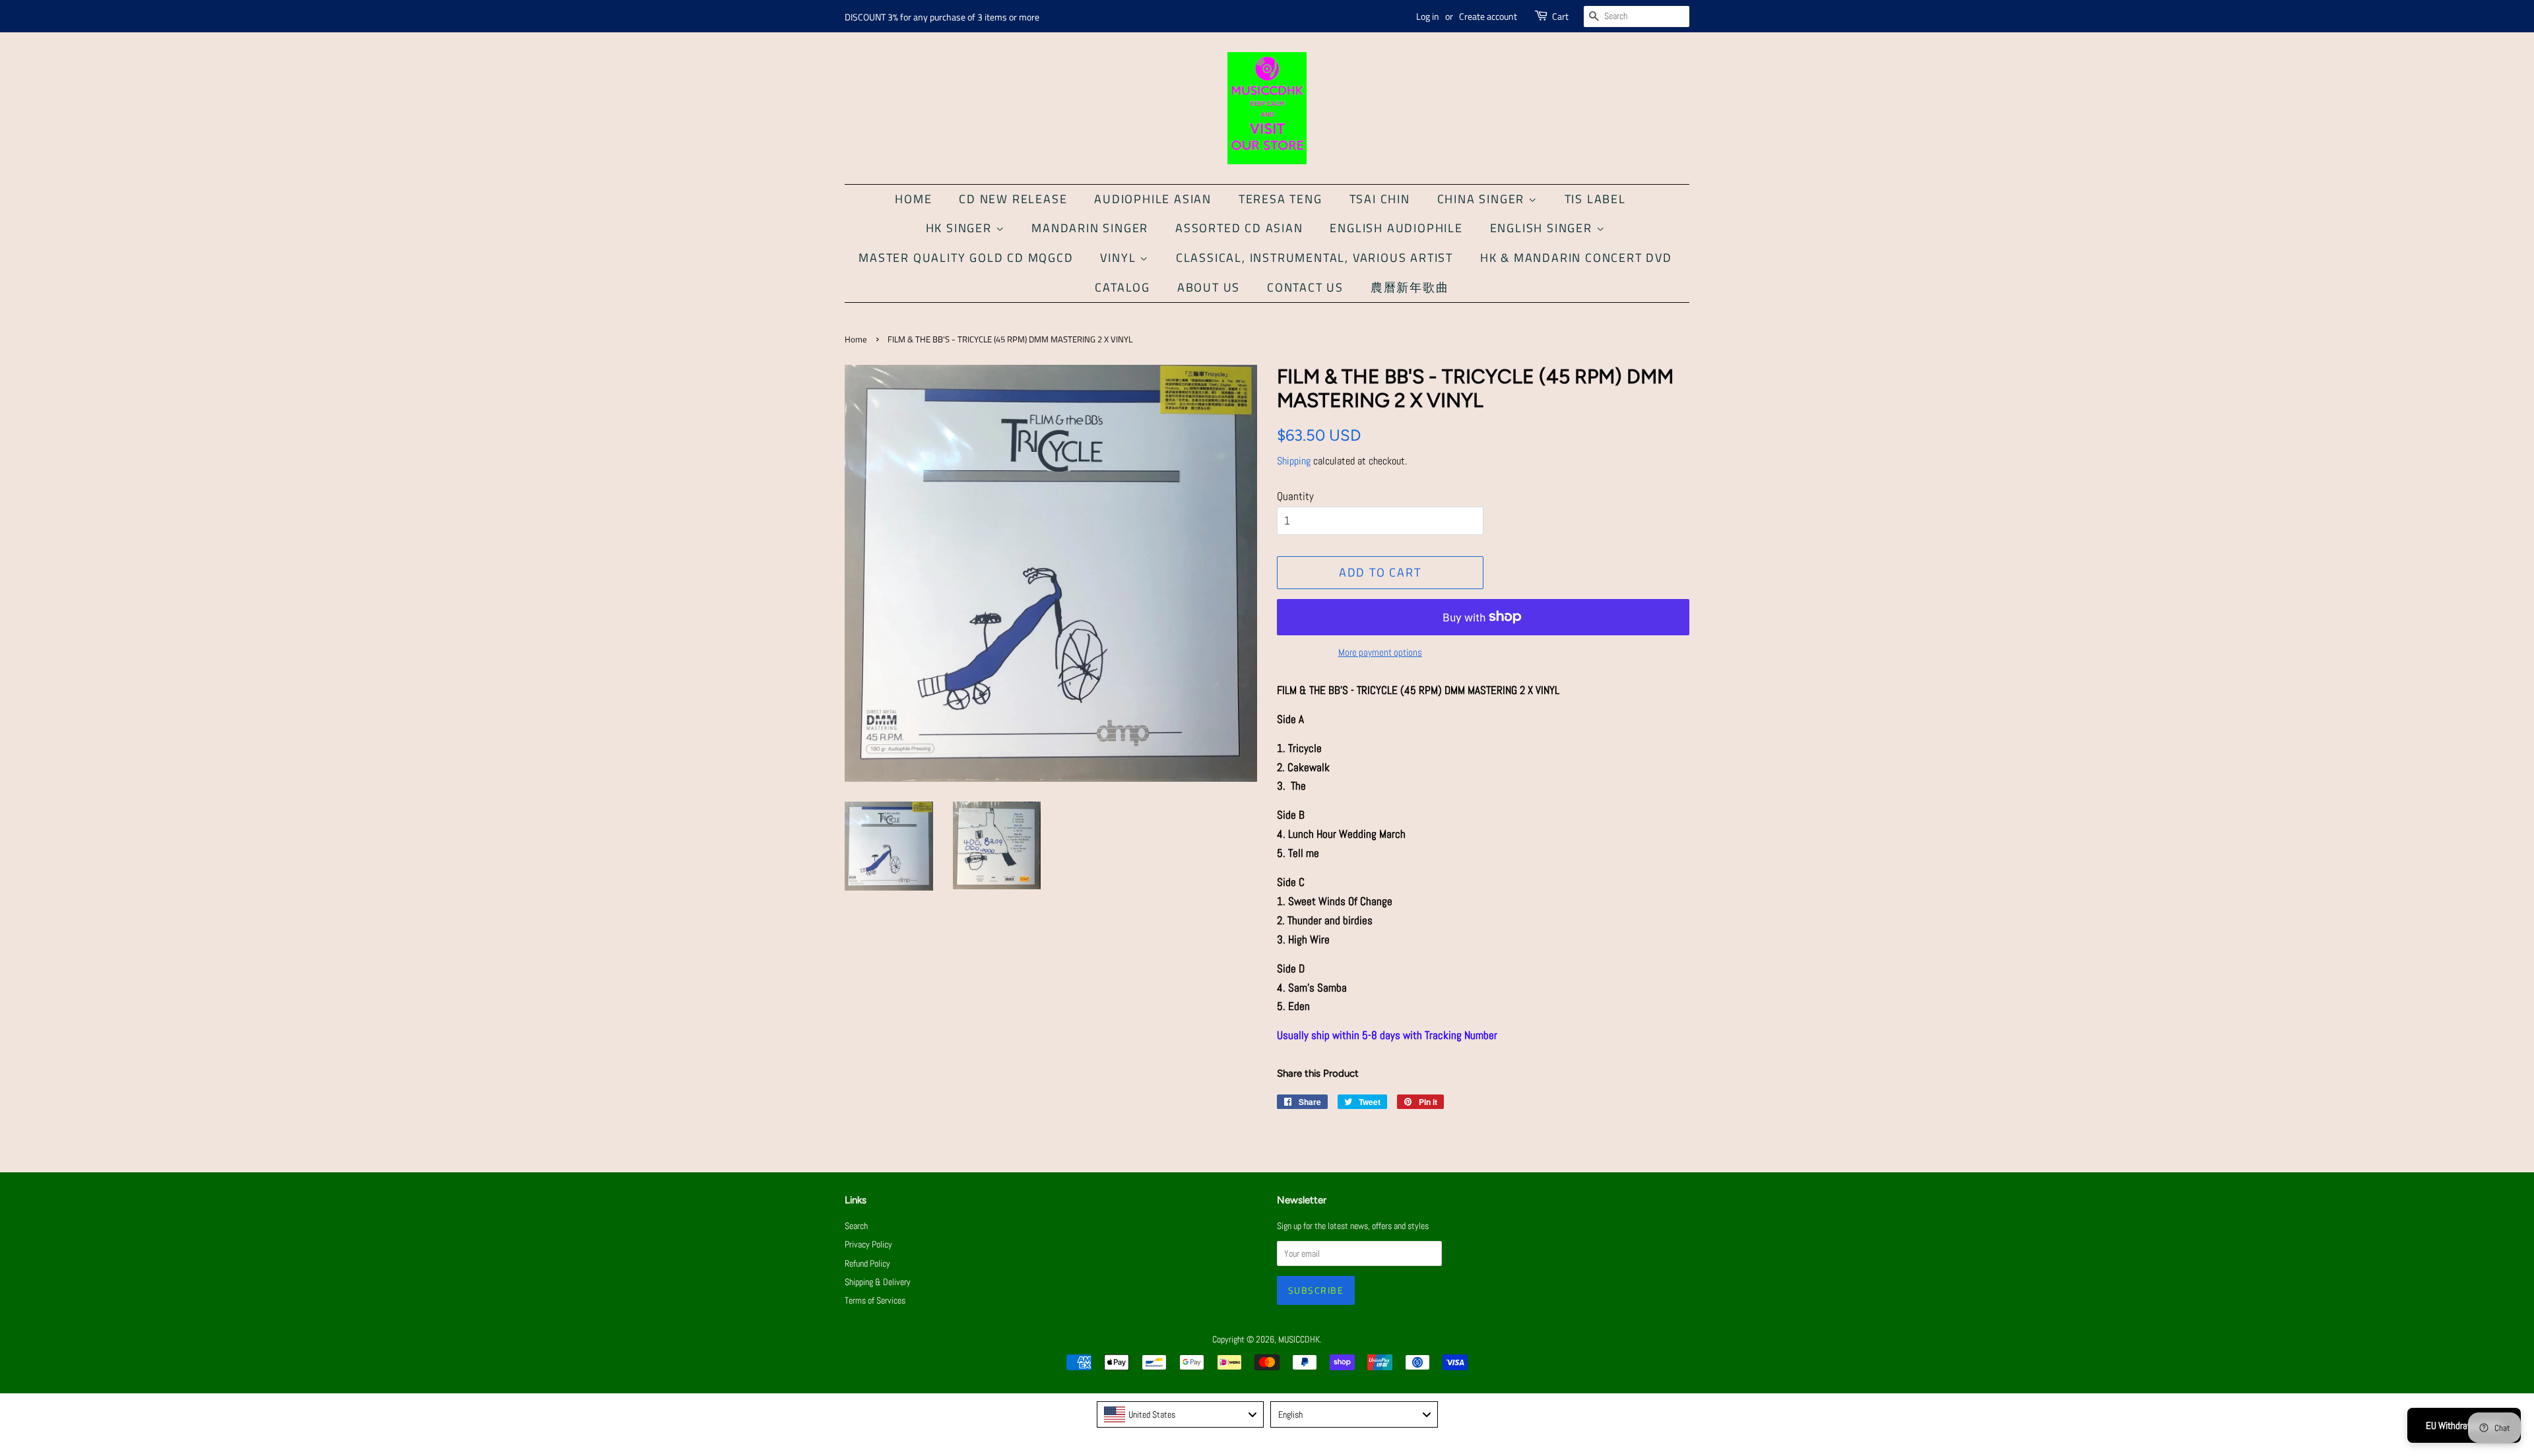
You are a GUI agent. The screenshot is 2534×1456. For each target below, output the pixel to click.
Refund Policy (867, 1263)
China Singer (1483, 199)
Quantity (1295, 496)
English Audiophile (1396, 228)
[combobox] (1181, 1414)
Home (913, 199)
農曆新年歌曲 (1410, 287)
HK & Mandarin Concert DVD (1576, 258)
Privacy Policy (868, 1244)
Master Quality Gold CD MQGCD (966, 258)
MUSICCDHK (1299, 1339)
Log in (1428, 16)
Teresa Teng (1281, 199)
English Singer (1543, 228)
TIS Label (1595, 199)
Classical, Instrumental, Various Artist (1315, 258)
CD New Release (1013, 199)
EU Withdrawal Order (2464, 1425)
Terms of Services (875, 1300)
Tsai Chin (1380, 199)
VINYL (1120, 258)
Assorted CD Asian (1239, 228)
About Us (1209, 287)
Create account (1488, 16)
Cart (1560, 16)
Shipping (1294, 461)
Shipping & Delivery (878, 1282)
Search (856, 1226)
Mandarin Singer (1090, 228)
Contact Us (1305, 287)
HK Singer (961, 228)
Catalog (1122, 287)
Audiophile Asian (1153, 199)
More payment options (1380, 652)
